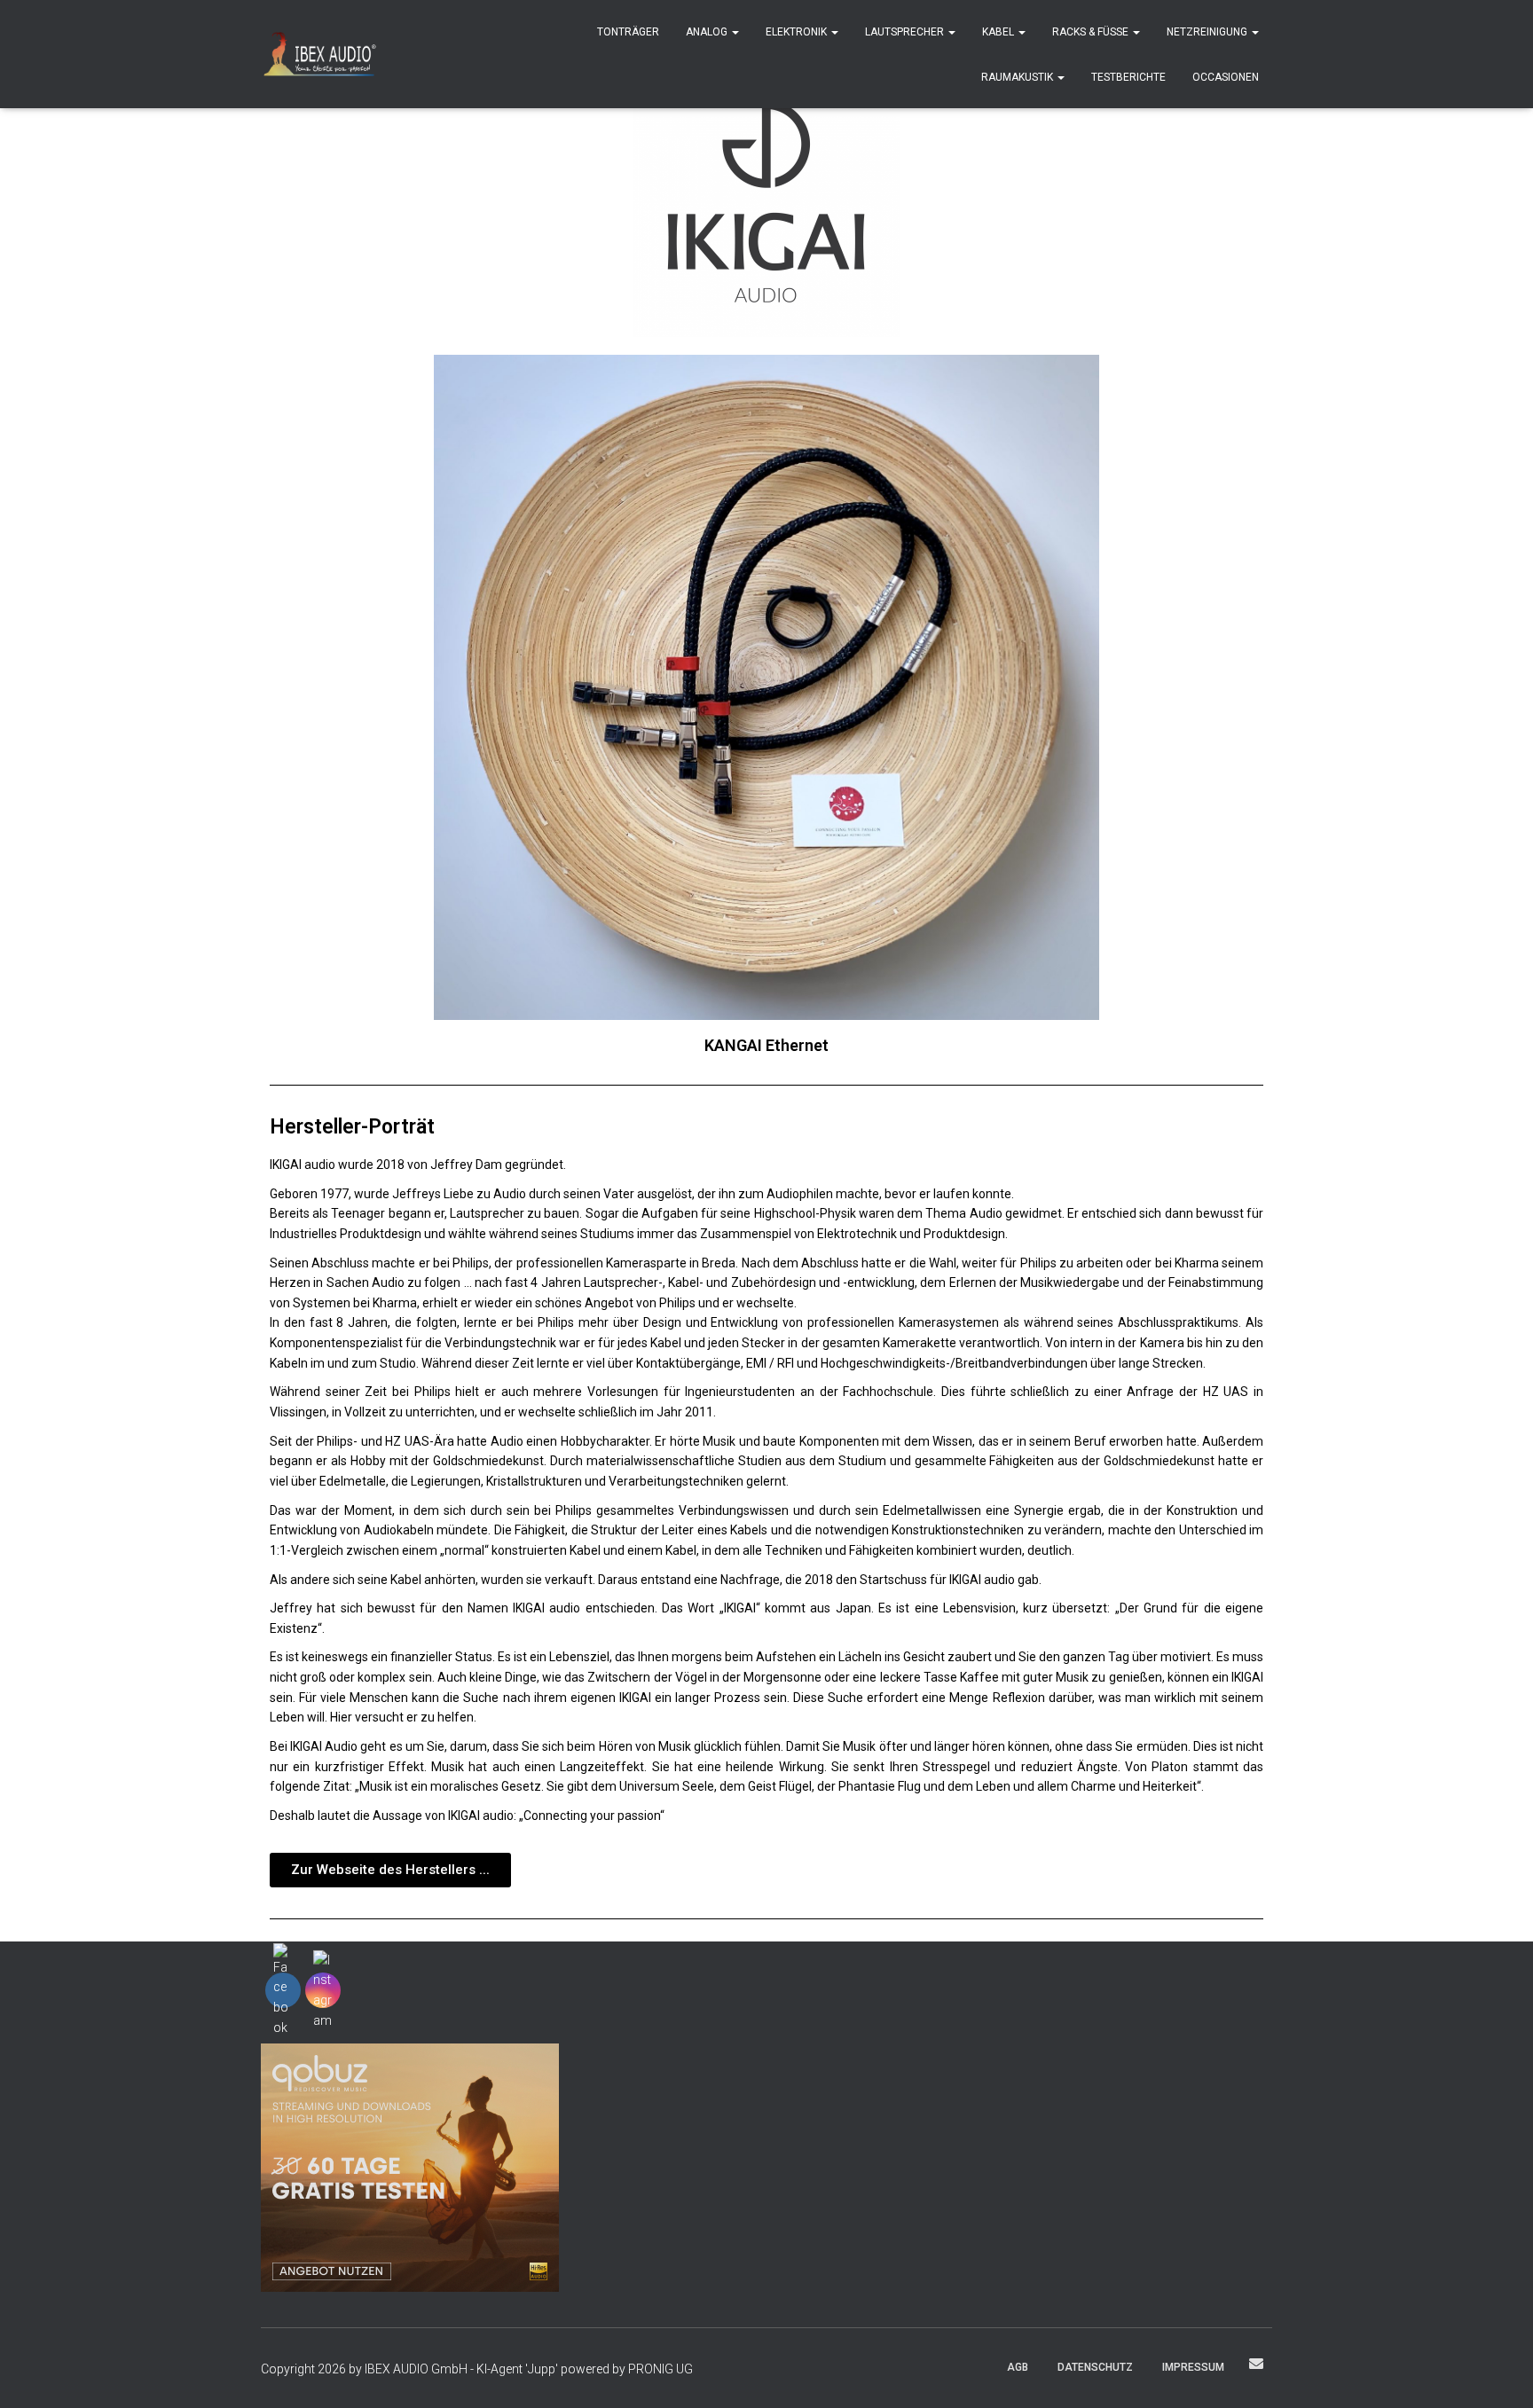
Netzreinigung (1208, 32)
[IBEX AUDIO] (320, 54)
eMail (1256, 2364)
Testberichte (1128, 77)
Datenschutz (1095, 2367)
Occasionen (1226, 77)
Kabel (999, 32)
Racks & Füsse (1092, 32)
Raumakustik (1018, 77)
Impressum (1193, 2367)
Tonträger (628, 32)
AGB (1018, 2367)
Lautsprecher (906, 32)
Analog (708, 32)
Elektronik (798, 32)
